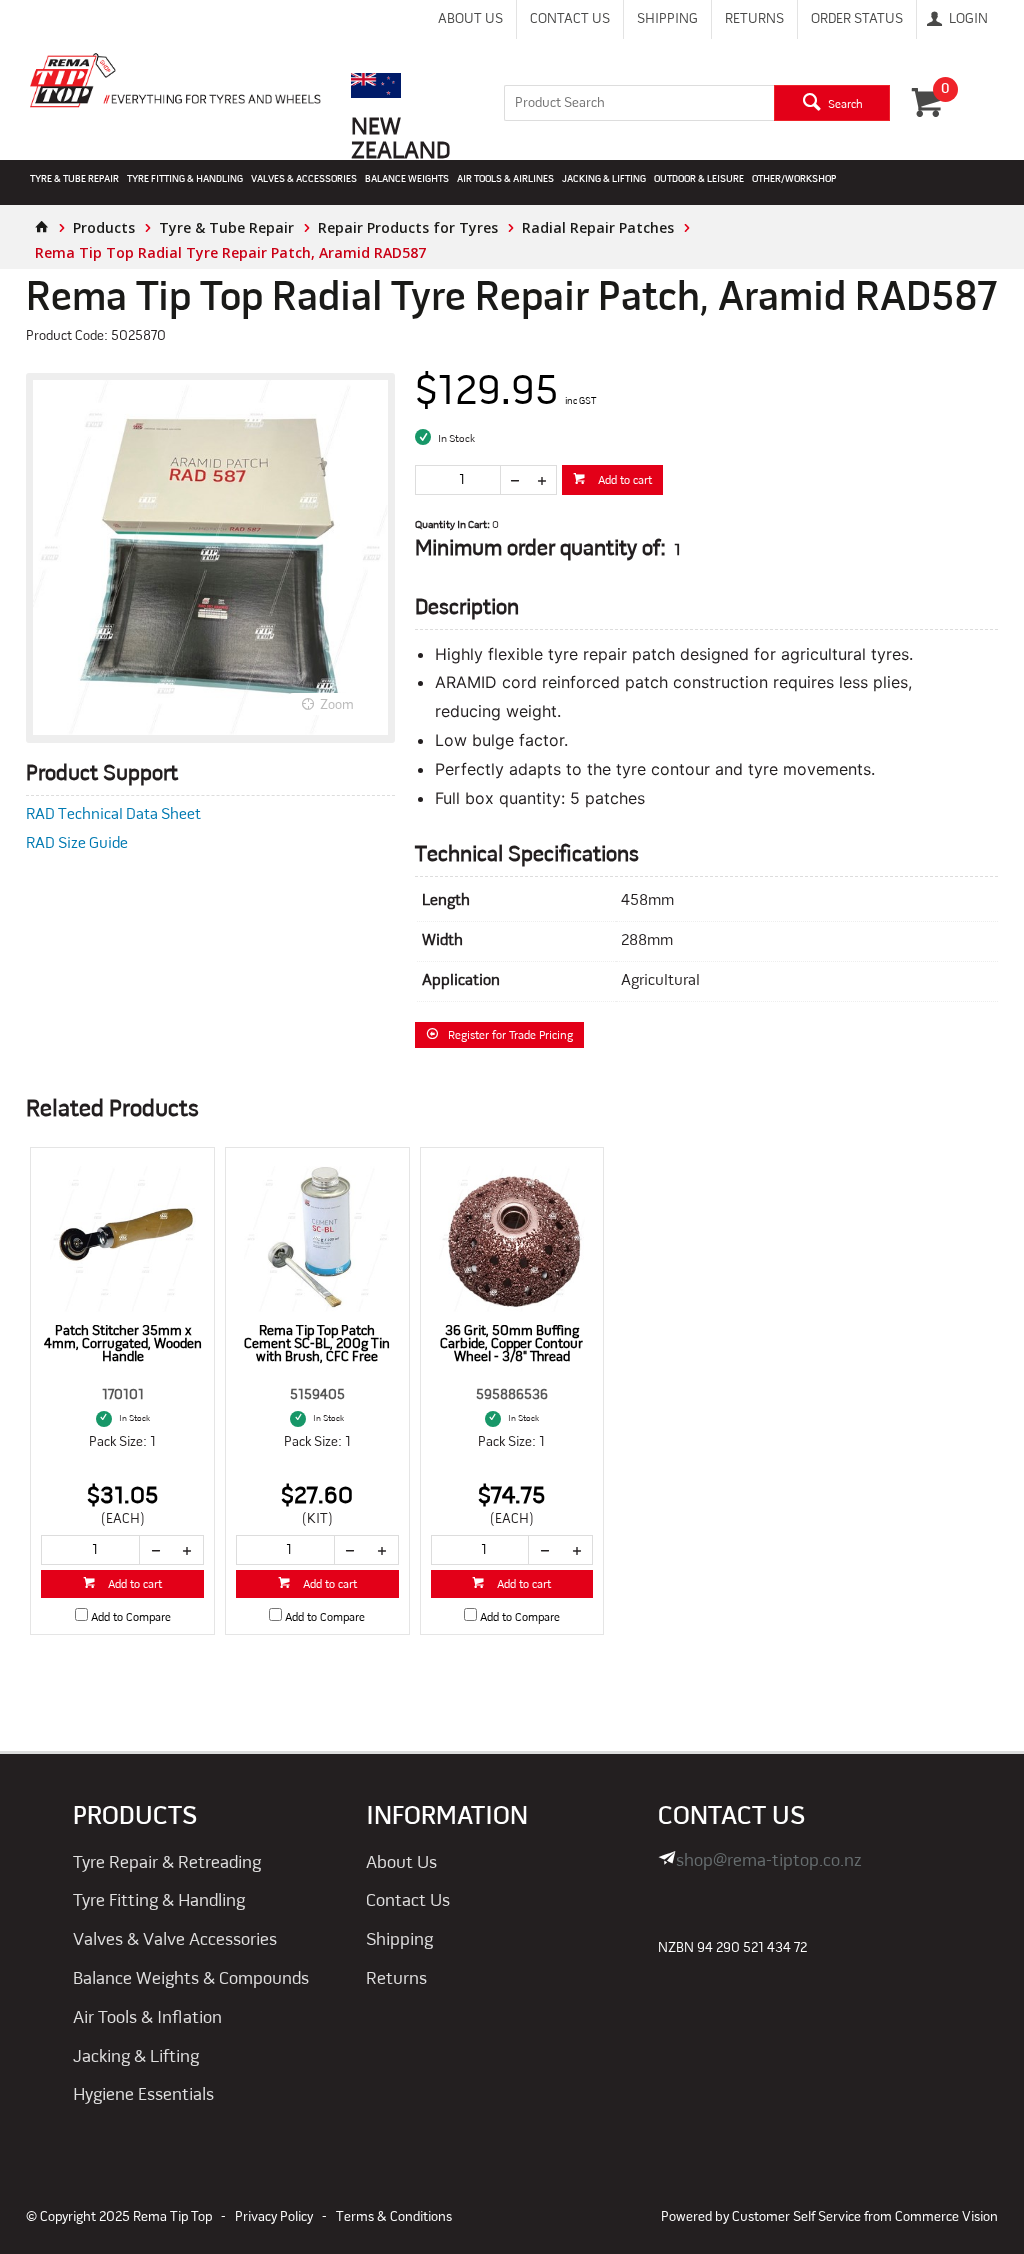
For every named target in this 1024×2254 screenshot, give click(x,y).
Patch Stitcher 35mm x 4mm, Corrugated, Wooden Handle (123, 1344)
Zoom (337, 705)
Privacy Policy (274, 2217)
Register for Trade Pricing (510, 1036)
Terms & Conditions (394, 2217)
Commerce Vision (946, 2217)
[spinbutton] (458, 480)
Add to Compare (131, 1618)
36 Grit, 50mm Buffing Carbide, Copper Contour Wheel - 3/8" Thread (511, 1344)
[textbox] (639, 103)
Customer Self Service (796, 2217)
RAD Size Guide (77, 844)
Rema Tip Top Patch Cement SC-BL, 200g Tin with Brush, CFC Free (317, 1344)
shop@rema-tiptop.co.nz (769, 1861)
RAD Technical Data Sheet (113, 815)
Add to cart (623, 481)
